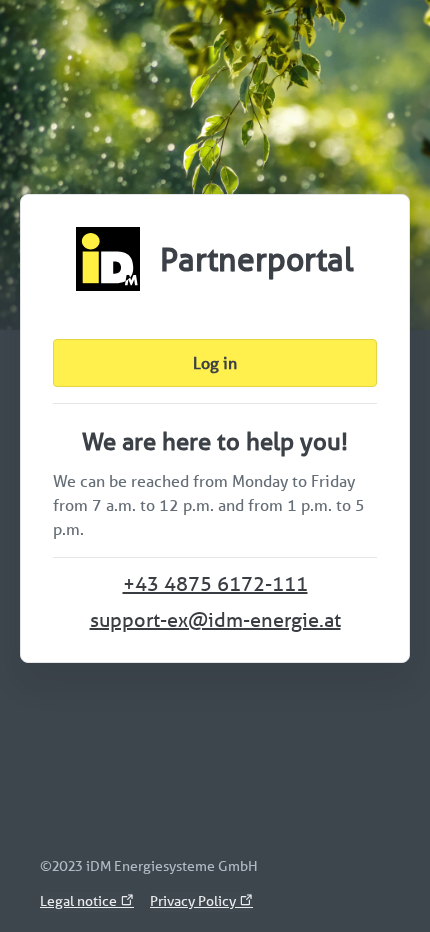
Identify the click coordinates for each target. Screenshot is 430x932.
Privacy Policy (194, 901)
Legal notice (80, 901)
